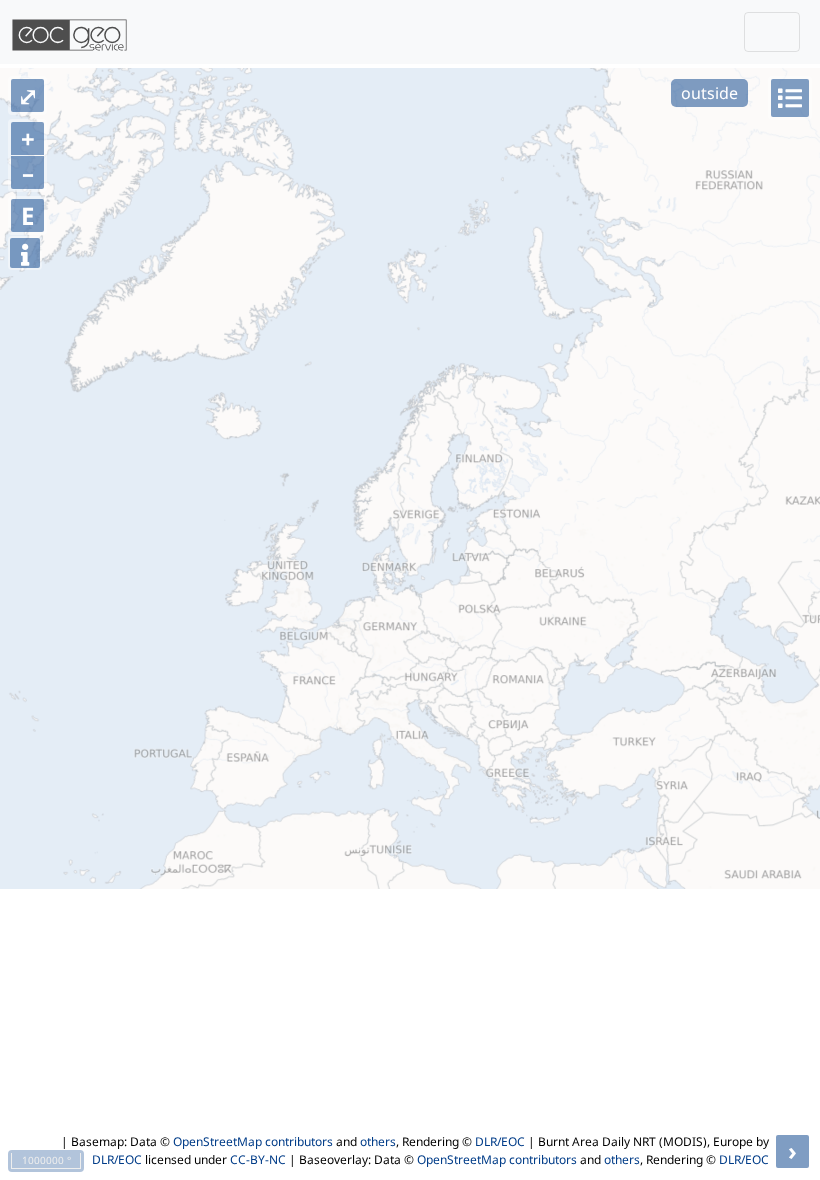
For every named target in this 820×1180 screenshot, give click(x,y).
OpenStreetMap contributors (253, 1141)
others (378, 1141)
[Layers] (790, 98)
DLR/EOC (500, 1141)
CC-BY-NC (258, 1159)
